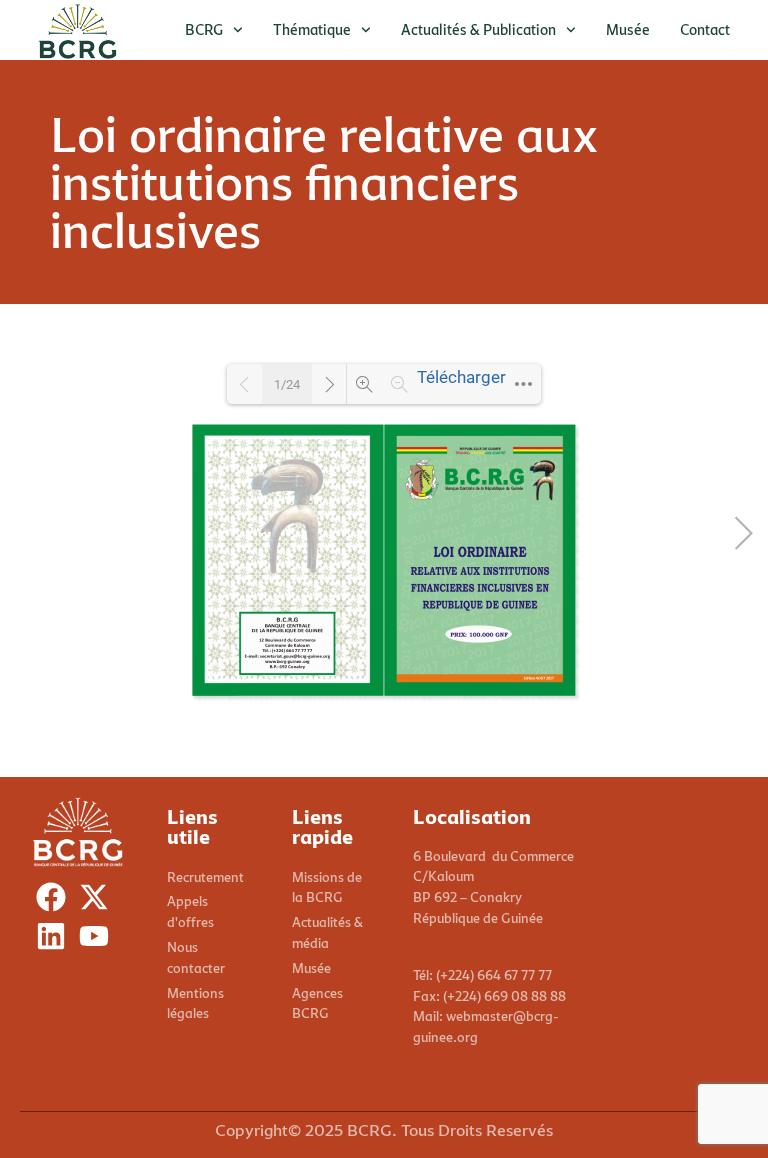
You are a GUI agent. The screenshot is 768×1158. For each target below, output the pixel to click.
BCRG (204, 29)
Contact (705, 29)
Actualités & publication (478, 29)
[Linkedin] (55, 940)
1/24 (287, 384)
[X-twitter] (98, 901)
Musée (628, 29)
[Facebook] (55, 901)
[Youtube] (98, 940)
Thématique (312, 29)
